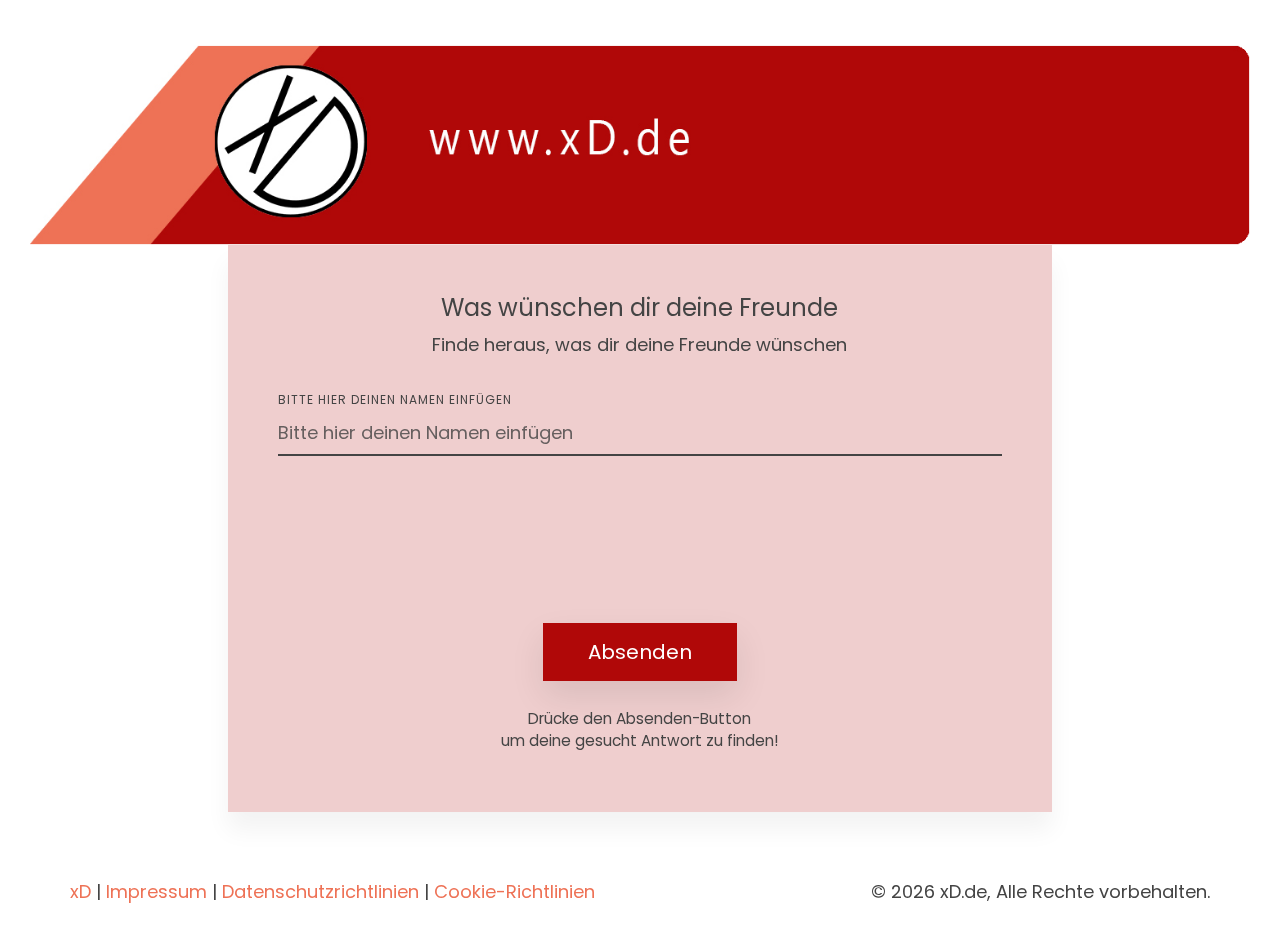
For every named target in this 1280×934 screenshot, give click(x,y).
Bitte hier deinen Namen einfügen (395, 399)
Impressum (156, 891)
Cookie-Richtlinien (514, 891)
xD (80, 891)
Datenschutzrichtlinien (320, 891)
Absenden (640, 652)
